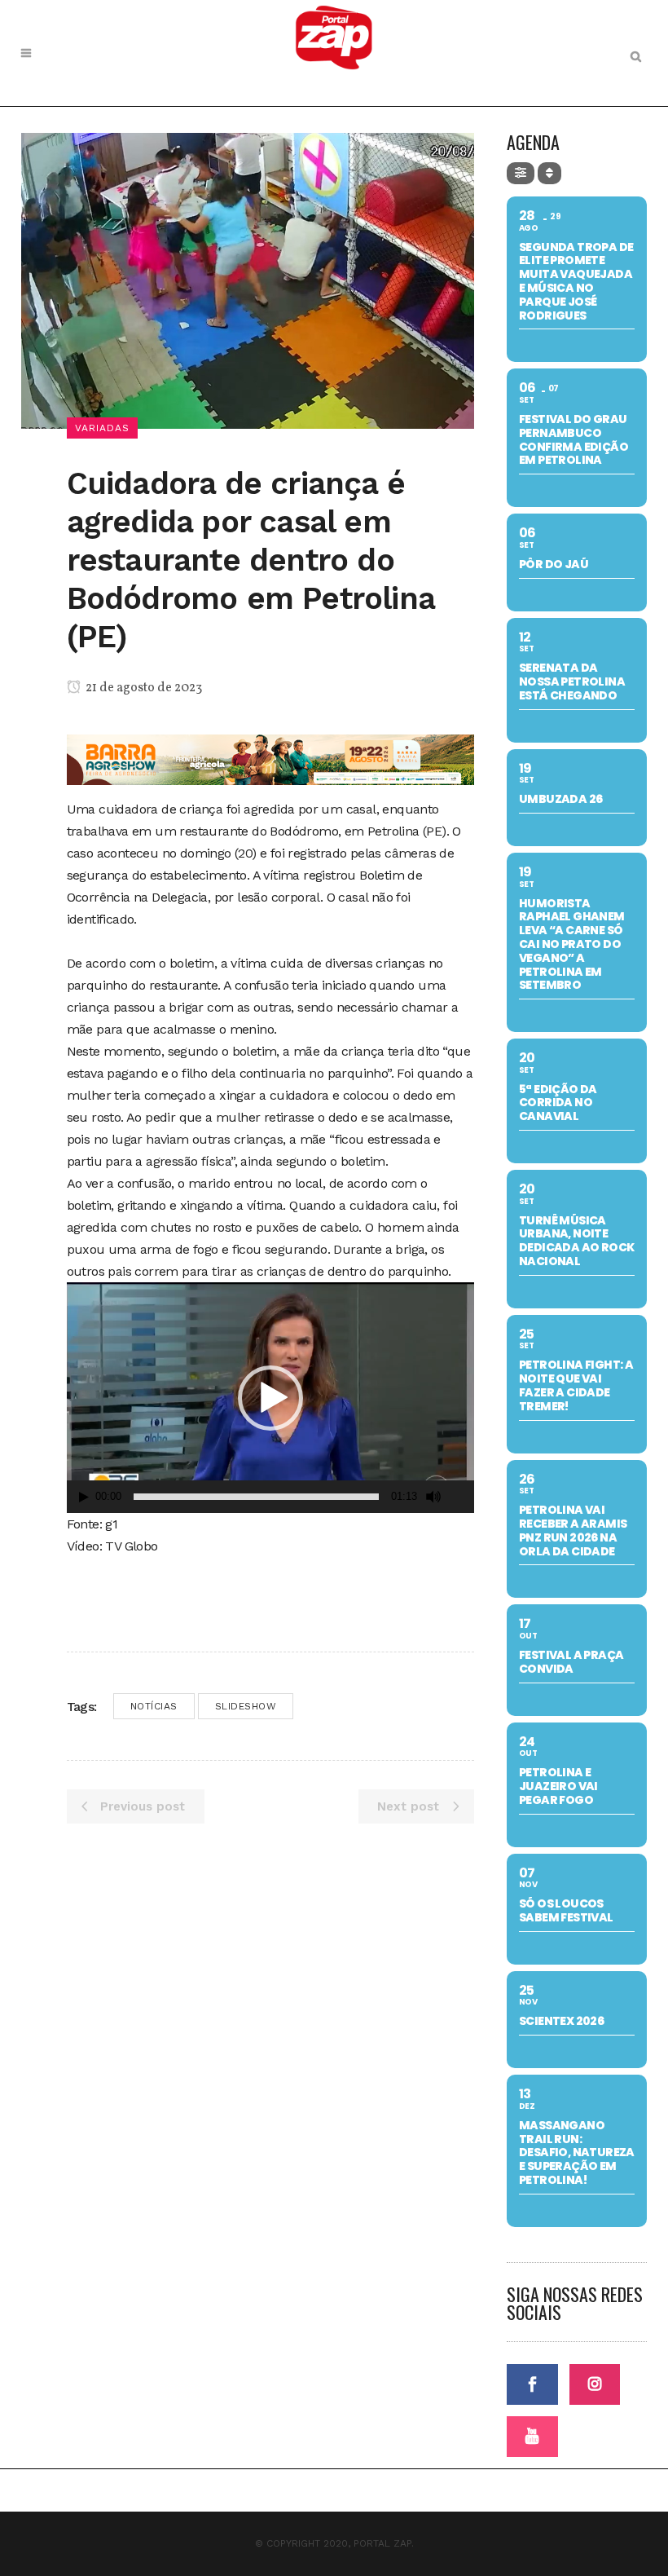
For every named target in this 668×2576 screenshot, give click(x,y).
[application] (270, 1398)
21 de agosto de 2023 (143, 688)
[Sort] (549, 173)
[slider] (256, 1497)
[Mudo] (433, 1497)
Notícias (154, 1706)
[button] (270, 1398)
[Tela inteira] (463, 1497)
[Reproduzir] (84, 1497)
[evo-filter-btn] (521, 173)
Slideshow (246, 1706)
